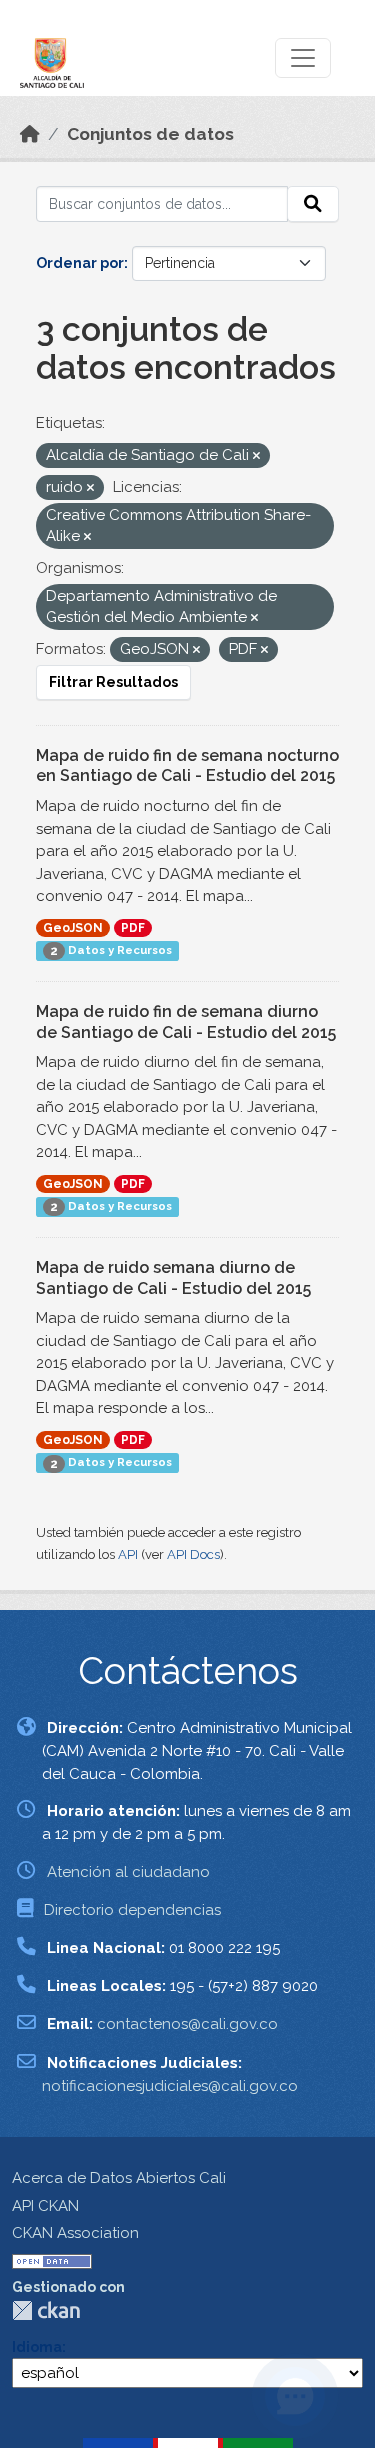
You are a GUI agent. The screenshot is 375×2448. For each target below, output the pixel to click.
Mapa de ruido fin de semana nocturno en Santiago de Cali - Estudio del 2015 (187, 766)
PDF (133, 928)
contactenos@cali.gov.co (187, 2024)
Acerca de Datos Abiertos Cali (119, 2178)
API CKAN (45, 2206)
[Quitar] (256, 456)
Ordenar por (80, 263)
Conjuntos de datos (150, 134)
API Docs (193, 1554)
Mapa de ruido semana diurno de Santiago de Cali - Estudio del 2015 (173, 1278)
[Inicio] (30, 134)
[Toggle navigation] (303, 58)
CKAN (46, 2310)
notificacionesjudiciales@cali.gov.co (170, 2086)
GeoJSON (73, 928)
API (128, 1554)
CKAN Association (75, 2233)
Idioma (37, 2347)
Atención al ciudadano (128, 1872)
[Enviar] (313, 204)
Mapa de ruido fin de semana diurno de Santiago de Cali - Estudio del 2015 (186, 1022)
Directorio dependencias (132, 1910)
